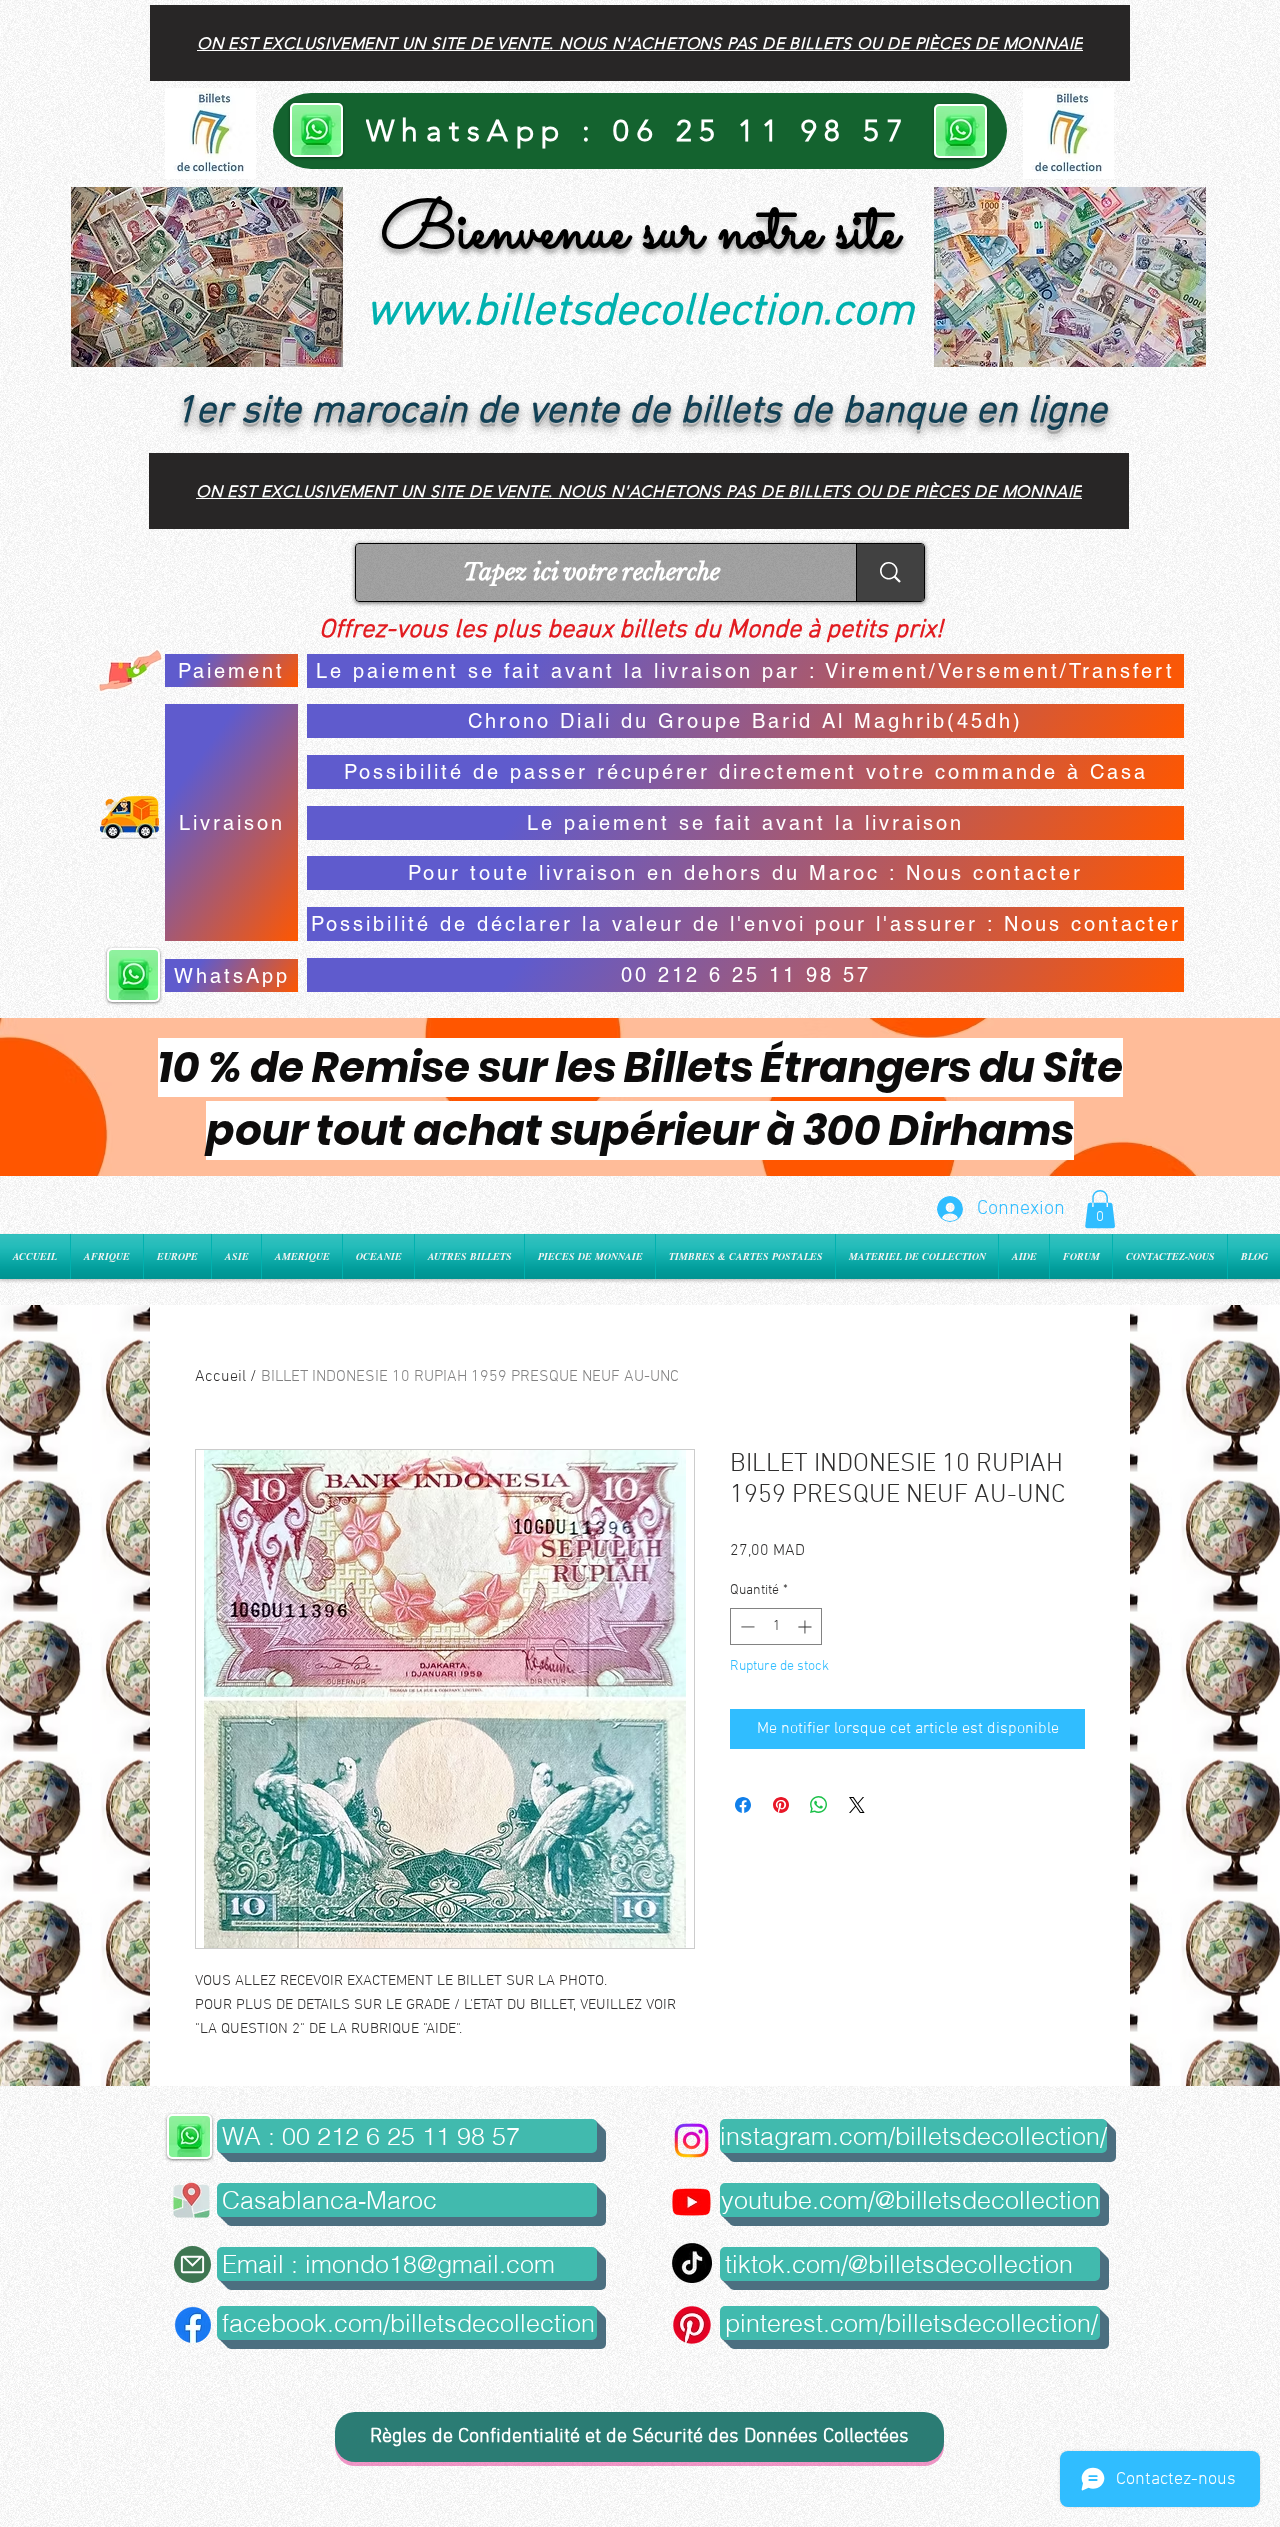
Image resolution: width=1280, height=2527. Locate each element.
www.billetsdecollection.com (640, 313)
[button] (1100, 1209)
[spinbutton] (776, 1626)
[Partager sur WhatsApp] (819, 1805)
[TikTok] (692, 2263)
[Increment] (806, 1626)
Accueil (220, 1377)
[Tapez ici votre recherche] (890, 572)
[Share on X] (857, 1805)
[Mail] (192, 2264)
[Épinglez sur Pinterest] (781, 1805)
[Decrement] (745, 1626)
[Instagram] (691, 2140)
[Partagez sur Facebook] (743, 1805)
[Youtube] (691, 2201)
